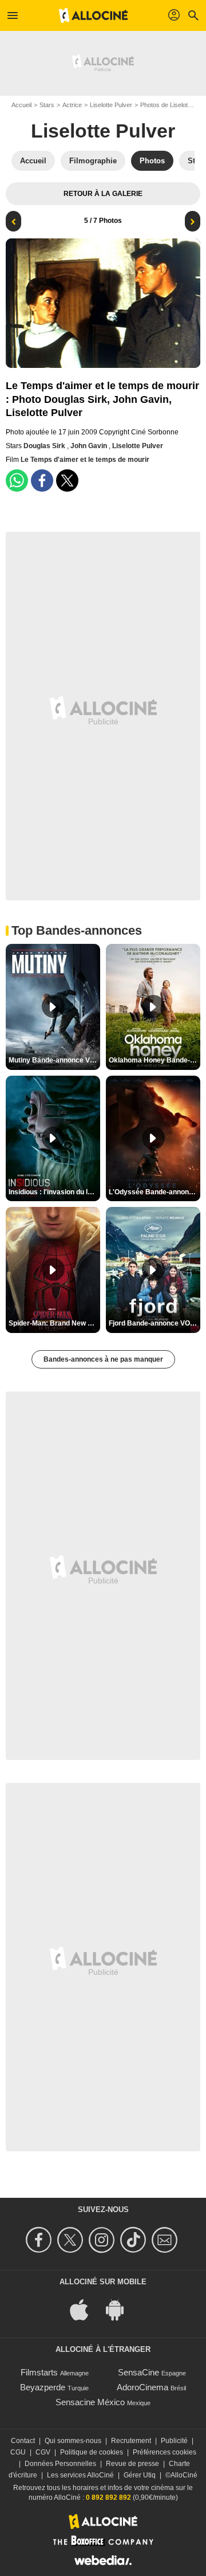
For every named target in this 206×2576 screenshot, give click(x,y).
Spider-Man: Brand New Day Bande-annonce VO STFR (54, 1323)
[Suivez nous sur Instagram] (103, 2240)
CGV (43, 2452)
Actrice (72, 105)
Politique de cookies (92, 2452)
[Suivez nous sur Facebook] (40, 2240)
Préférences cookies (165, 2452)
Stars (47, 105)
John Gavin (90, 446)
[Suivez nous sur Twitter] (72, 2240)
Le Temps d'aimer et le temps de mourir (85, 460)
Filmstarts (39, 2372)
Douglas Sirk (45, 446)
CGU (18, 2452)
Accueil (21, 105)
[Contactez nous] (166, 2240)
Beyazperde (43, 2387)
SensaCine (138, 2372)
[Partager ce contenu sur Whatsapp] (17, 481)
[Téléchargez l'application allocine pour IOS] (85, 2309)
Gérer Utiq (140, 2475)
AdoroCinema (142, 2387)
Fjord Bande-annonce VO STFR (154, 1323)
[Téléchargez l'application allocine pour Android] (121, 2309)
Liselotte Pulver (111, 105)
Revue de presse (132, 2464)
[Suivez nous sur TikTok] (135, 2240)
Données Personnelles (60, 2464)
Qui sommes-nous (73, 2441)
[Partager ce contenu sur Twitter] (67, 481)
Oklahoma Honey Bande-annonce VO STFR (154, 1060)
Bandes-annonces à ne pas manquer (103, 1359)
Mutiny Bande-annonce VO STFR (54, 1060)
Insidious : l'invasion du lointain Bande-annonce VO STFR (54, 1192)
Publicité (174, 2441)
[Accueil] (93, 15)
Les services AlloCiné (80, 2475)
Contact (23, 2441)
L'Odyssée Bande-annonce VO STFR (154, 1192)
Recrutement (131, 2441)
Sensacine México (90, 2402)
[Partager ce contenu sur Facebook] (42, 481)
